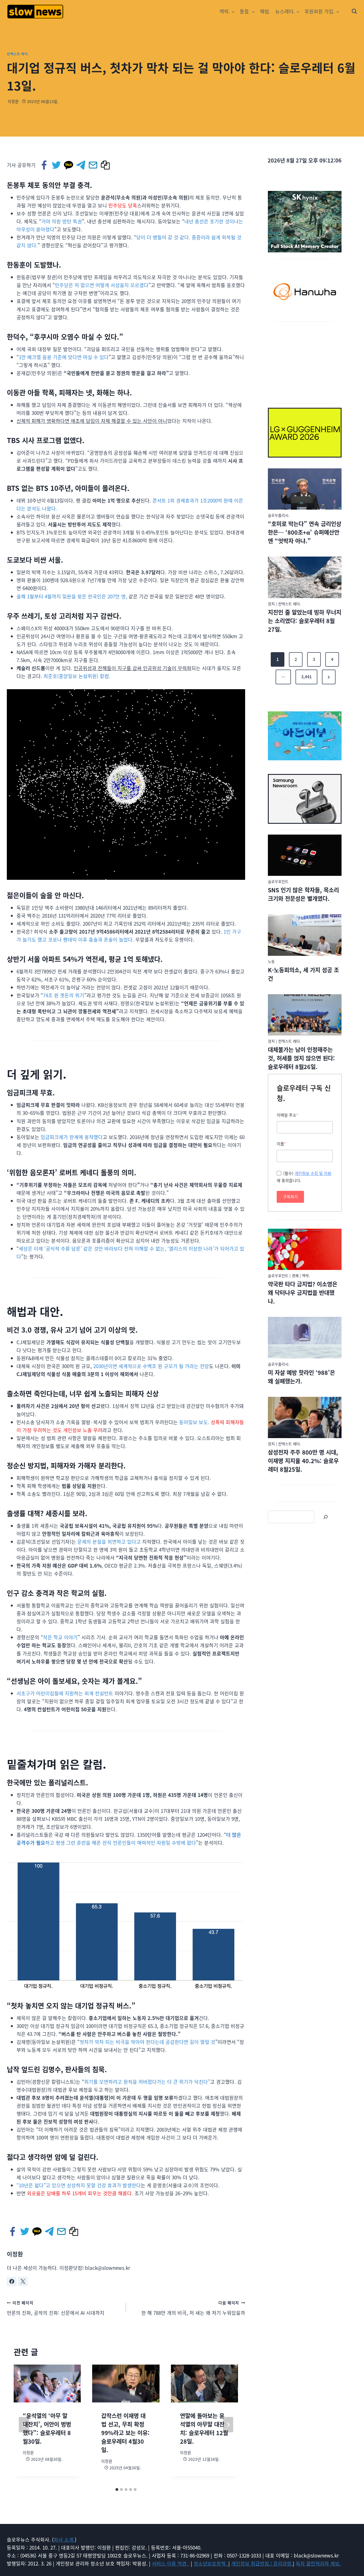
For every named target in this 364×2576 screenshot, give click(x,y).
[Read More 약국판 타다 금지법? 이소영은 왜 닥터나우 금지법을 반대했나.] (305, 1249)
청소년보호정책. (211, 2563)
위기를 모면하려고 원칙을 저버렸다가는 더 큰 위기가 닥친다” (147, 2082)
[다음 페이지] (228, 2425)
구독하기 (290, 1197)
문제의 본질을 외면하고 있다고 (109, 1542)
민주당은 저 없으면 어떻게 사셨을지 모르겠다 (102, 285)
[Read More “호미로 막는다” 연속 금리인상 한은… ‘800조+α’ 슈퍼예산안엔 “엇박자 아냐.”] (305, 489)
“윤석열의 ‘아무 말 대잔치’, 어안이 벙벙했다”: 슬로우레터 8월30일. (47, 2428)
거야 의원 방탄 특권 (62, 221)
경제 (295, 1275)
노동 (271, 961)
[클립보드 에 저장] (106, 165)
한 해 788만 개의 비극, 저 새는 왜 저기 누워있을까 (193, 2308)
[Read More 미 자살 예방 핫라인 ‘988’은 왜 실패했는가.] (305, 1338)
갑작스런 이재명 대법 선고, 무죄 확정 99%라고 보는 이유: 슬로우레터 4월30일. (125, 2433)
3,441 (306, 677)
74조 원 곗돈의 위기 (64, 995)
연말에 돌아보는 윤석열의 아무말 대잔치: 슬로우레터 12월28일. (204, 2428)
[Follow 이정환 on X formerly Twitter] (23, 2281)
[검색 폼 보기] (354, 11)
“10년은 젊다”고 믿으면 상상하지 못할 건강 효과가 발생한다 (79, 2185)
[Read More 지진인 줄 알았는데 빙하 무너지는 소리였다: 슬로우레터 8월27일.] (305, 577)
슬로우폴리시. (279, 515)
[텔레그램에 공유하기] (81, 165)
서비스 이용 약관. (171, 2563)
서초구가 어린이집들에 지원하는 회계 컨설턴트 (65, 1693)
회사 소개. (64, 2539)
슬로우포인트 (278, 881)
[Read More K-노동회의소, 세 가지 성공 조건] (305, 935)
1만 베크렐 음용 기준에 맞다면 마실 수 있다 (64, 357)
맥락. (306, 1275)
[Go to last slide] (24, 2425)
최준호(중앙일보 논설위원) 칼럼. (77, 676)
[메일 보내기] (93, 165)
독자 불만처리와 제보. (318, 2563)
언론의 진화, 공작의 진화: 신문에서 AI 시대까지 (56, 2308)
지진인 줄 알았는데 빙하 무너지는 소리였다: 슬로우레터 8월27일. (305, 621)
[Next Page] (329, 677)
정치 (271, 604)
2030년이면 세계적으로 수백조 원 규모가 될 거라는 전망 (151, 1366)
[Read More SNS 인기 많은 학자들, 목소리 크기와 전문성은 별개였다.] (305, 855)
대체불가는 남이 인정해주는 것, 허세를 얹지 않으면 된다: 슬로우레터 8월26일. (301, 1058)
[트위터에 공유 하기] (57, 165)
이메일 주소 (288, 1115)
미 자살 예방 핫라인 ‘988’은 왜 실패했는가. (301, 1377)
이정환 (13, 101)
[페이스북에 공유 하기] (45, 165)
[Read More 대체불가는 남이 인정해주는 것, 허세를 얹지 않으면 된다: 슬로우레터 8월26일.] (305, 1015)
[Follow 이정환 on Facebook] (12, 2281)
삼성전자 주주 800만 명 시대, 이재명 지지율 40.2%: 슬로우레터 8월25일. (303, 1461)
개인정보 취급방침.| (252, 2563)
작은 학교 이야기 (60, 1637)
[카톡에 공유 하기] (69, 165)
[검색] (326, 1517)
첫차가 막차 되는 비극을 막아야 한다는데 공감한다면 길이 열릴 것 (147, 2042)
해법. (265, 11)
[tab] (117, 2489)
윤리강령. (283, 2563)
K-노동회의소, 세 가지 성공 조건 (303, 974)
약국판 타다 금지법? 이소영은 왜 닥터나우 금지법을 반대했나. (303, 1293)
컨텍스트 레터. (18, 54)
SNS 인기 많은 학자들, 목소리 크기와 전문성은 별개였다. (303, 894)
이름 (281, 1144)
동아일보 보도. (194, 1422)
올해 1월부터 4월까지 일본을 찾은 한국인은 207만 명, (72, 596)
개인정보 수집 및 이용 (313, 1173)
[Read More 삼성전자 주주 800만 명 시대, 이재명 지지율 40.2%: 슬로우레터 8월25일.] (305, 1418)
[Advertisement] (305, 361)
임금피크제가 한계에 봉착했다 (72, 1137)
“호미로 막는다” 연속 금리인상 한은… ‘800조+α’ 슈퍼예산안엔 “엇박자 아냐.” (305, 532)
